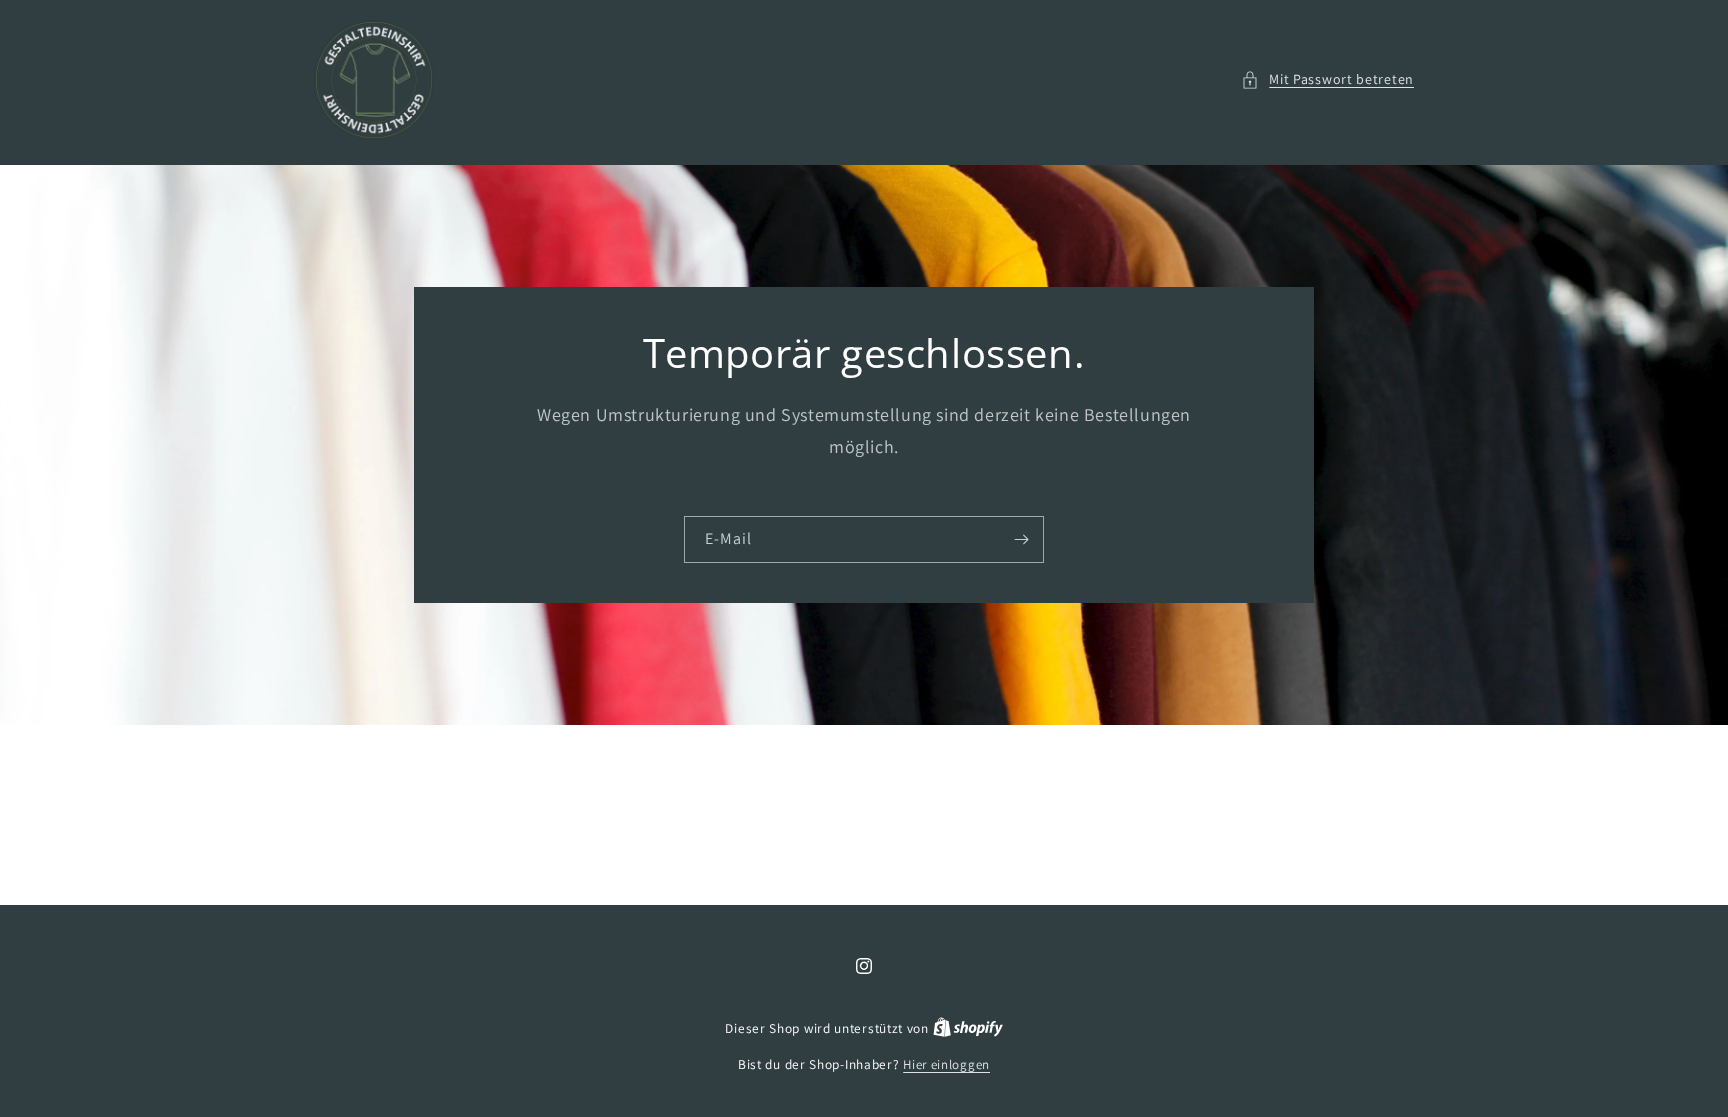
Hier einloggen (946, 1064)
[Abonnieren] (1021, 539)
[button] (1327, 79)
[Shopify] (968, 1028)
